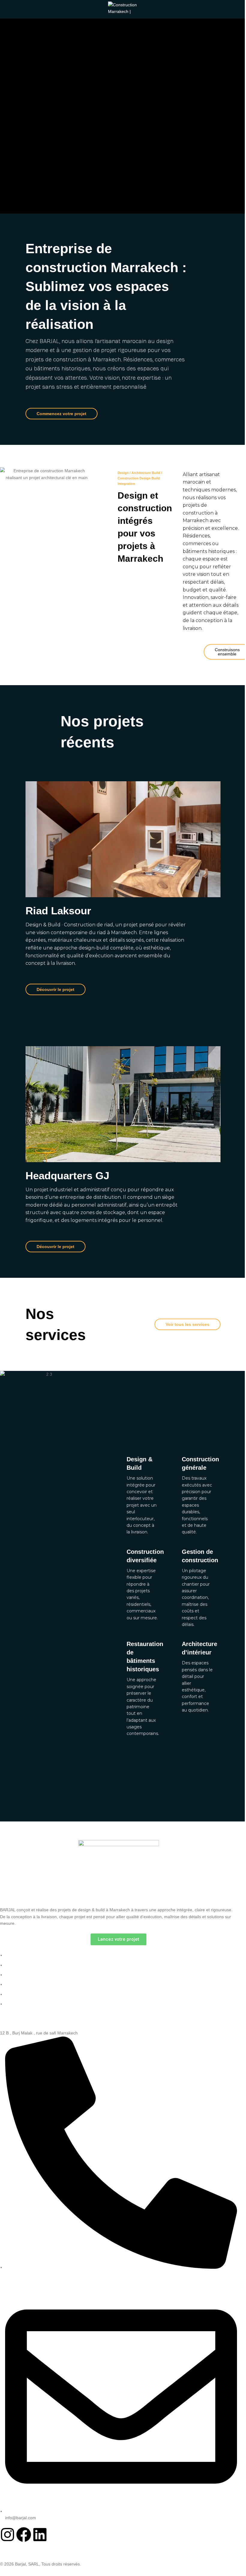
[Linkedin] (40, 2535)
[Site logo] (123, 9)
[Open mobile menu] (7, 9)
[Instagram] (7, 2535)
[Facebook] (24, 2535)
